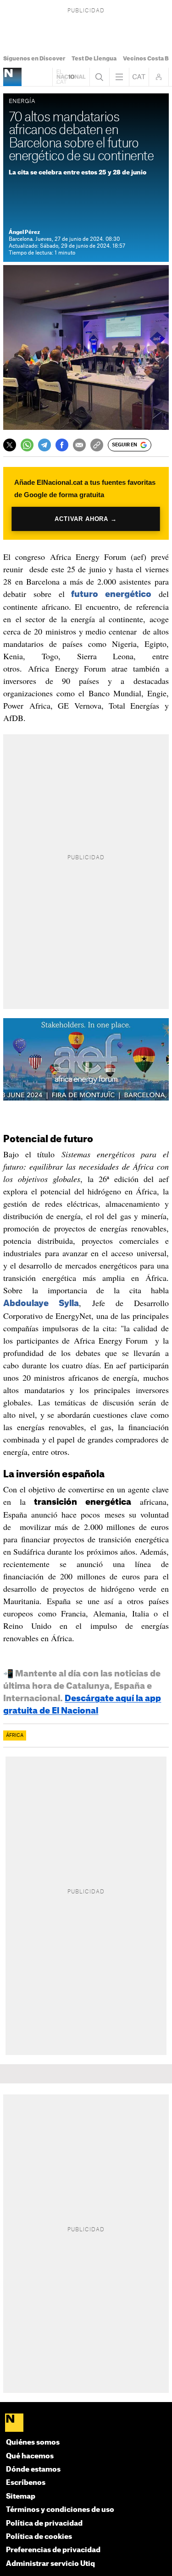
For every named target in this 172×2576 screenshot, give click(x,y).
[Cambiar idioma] (139, 77)
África (15, 1735)
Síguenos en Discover (34, 59)
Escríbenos (26, 2483)
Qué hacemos (30, 2456)
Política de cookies (39, 2537)
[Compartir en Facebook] (62, 445)
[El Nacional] (86, 2423)
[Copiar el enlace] (97, 445)
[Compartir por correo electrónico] (79, 445)
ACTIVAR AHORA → (86, 519)
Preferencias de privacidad (53, 2550)
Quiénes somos (33, 2443)
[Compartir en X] (10, 445)
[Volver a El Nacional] (71, 77)
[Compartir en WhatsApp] (27, 445)
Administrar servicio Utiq (50, 2564)
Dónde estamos (33, 2470)
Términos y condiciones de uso (60, 2510)
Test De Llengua (94, 59)
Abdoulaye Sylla (41, 1303)
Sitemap (21, 2497)
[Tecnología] (12, 77)
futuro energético (108, 594)
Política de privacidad (44, 2524)
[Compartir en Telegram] (44, 445)
